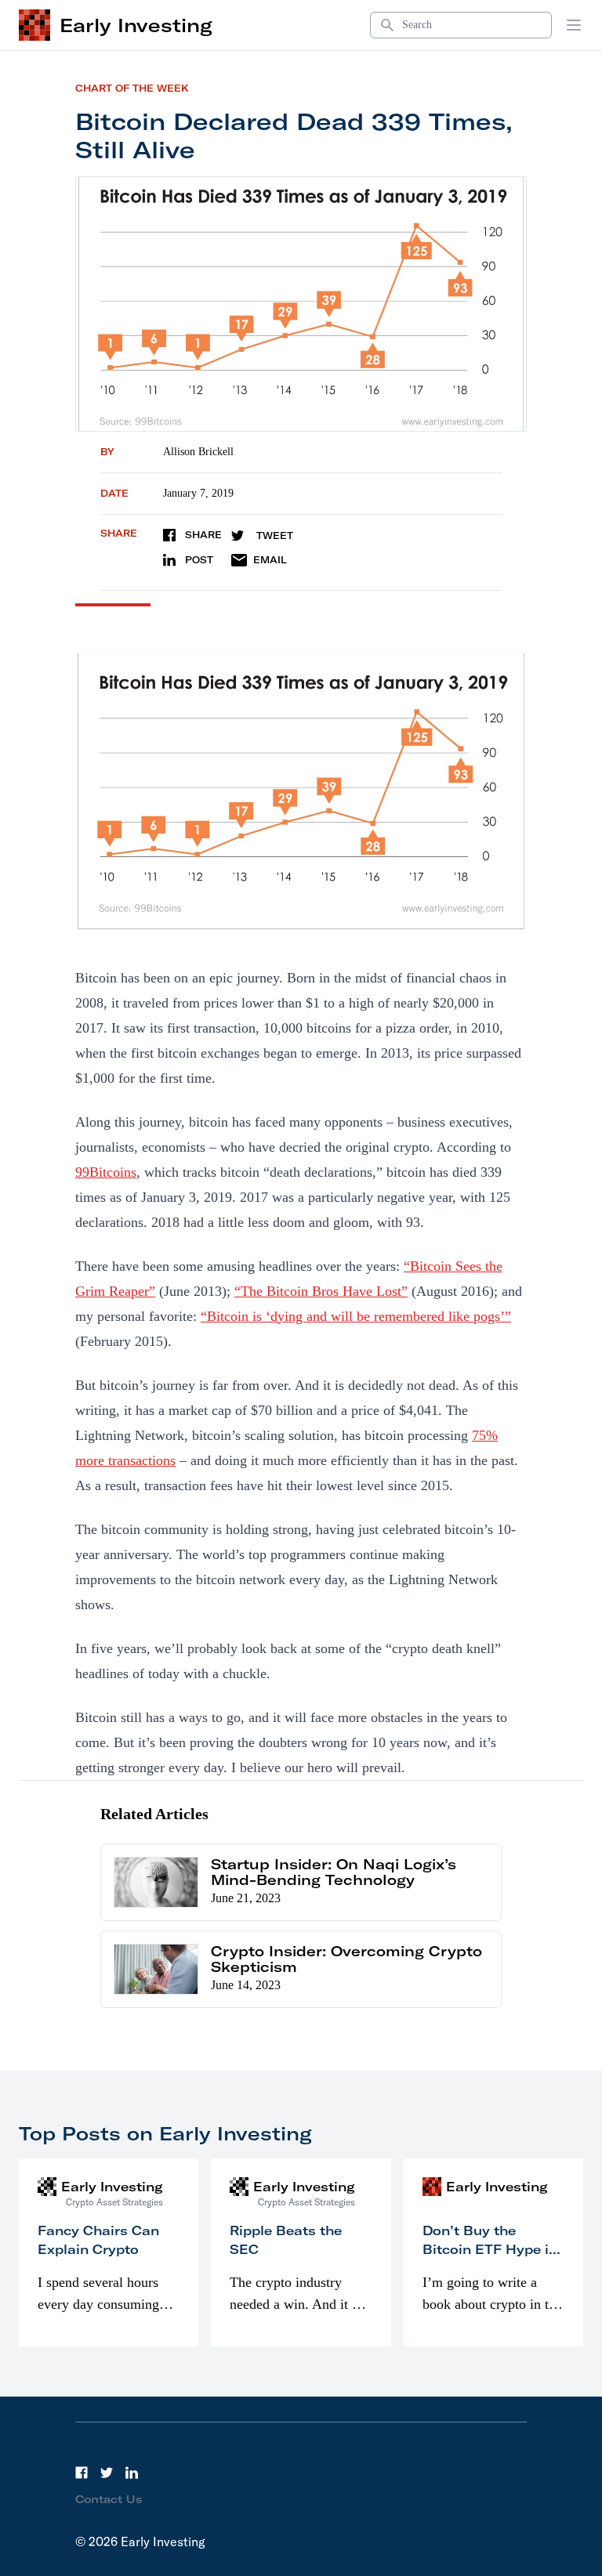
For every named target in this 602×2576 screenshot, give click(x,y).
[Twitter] (107, 2473)
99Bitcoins (106, 1172)
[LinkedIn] (132, 2473)
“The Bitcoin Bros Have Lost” (321, 1291)
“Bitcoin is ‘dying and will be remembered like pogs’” (356, 1316)
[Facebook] (82, 2473)
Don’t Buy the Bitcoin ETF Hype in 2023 (490, 2249)
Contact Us (109, 2499)
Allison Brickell (198, 452)
